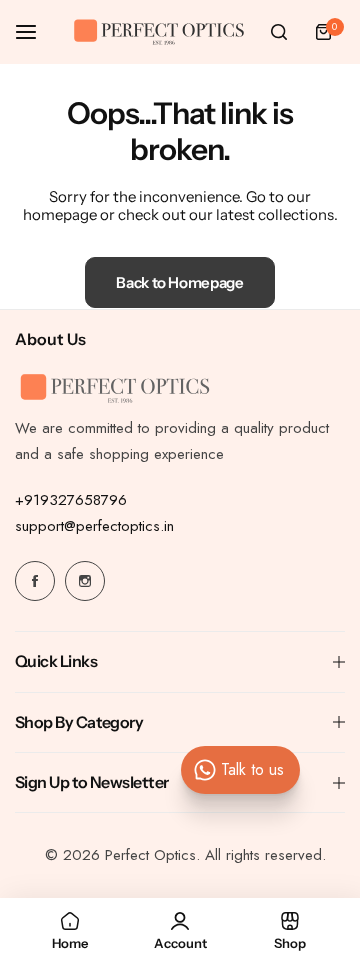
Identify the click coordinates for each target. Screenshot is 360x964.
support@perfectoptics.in (94, 526)
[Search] (279, 32)
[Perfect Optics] (159, 32)
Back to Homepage (179, 282)
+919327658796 (71, 500)
